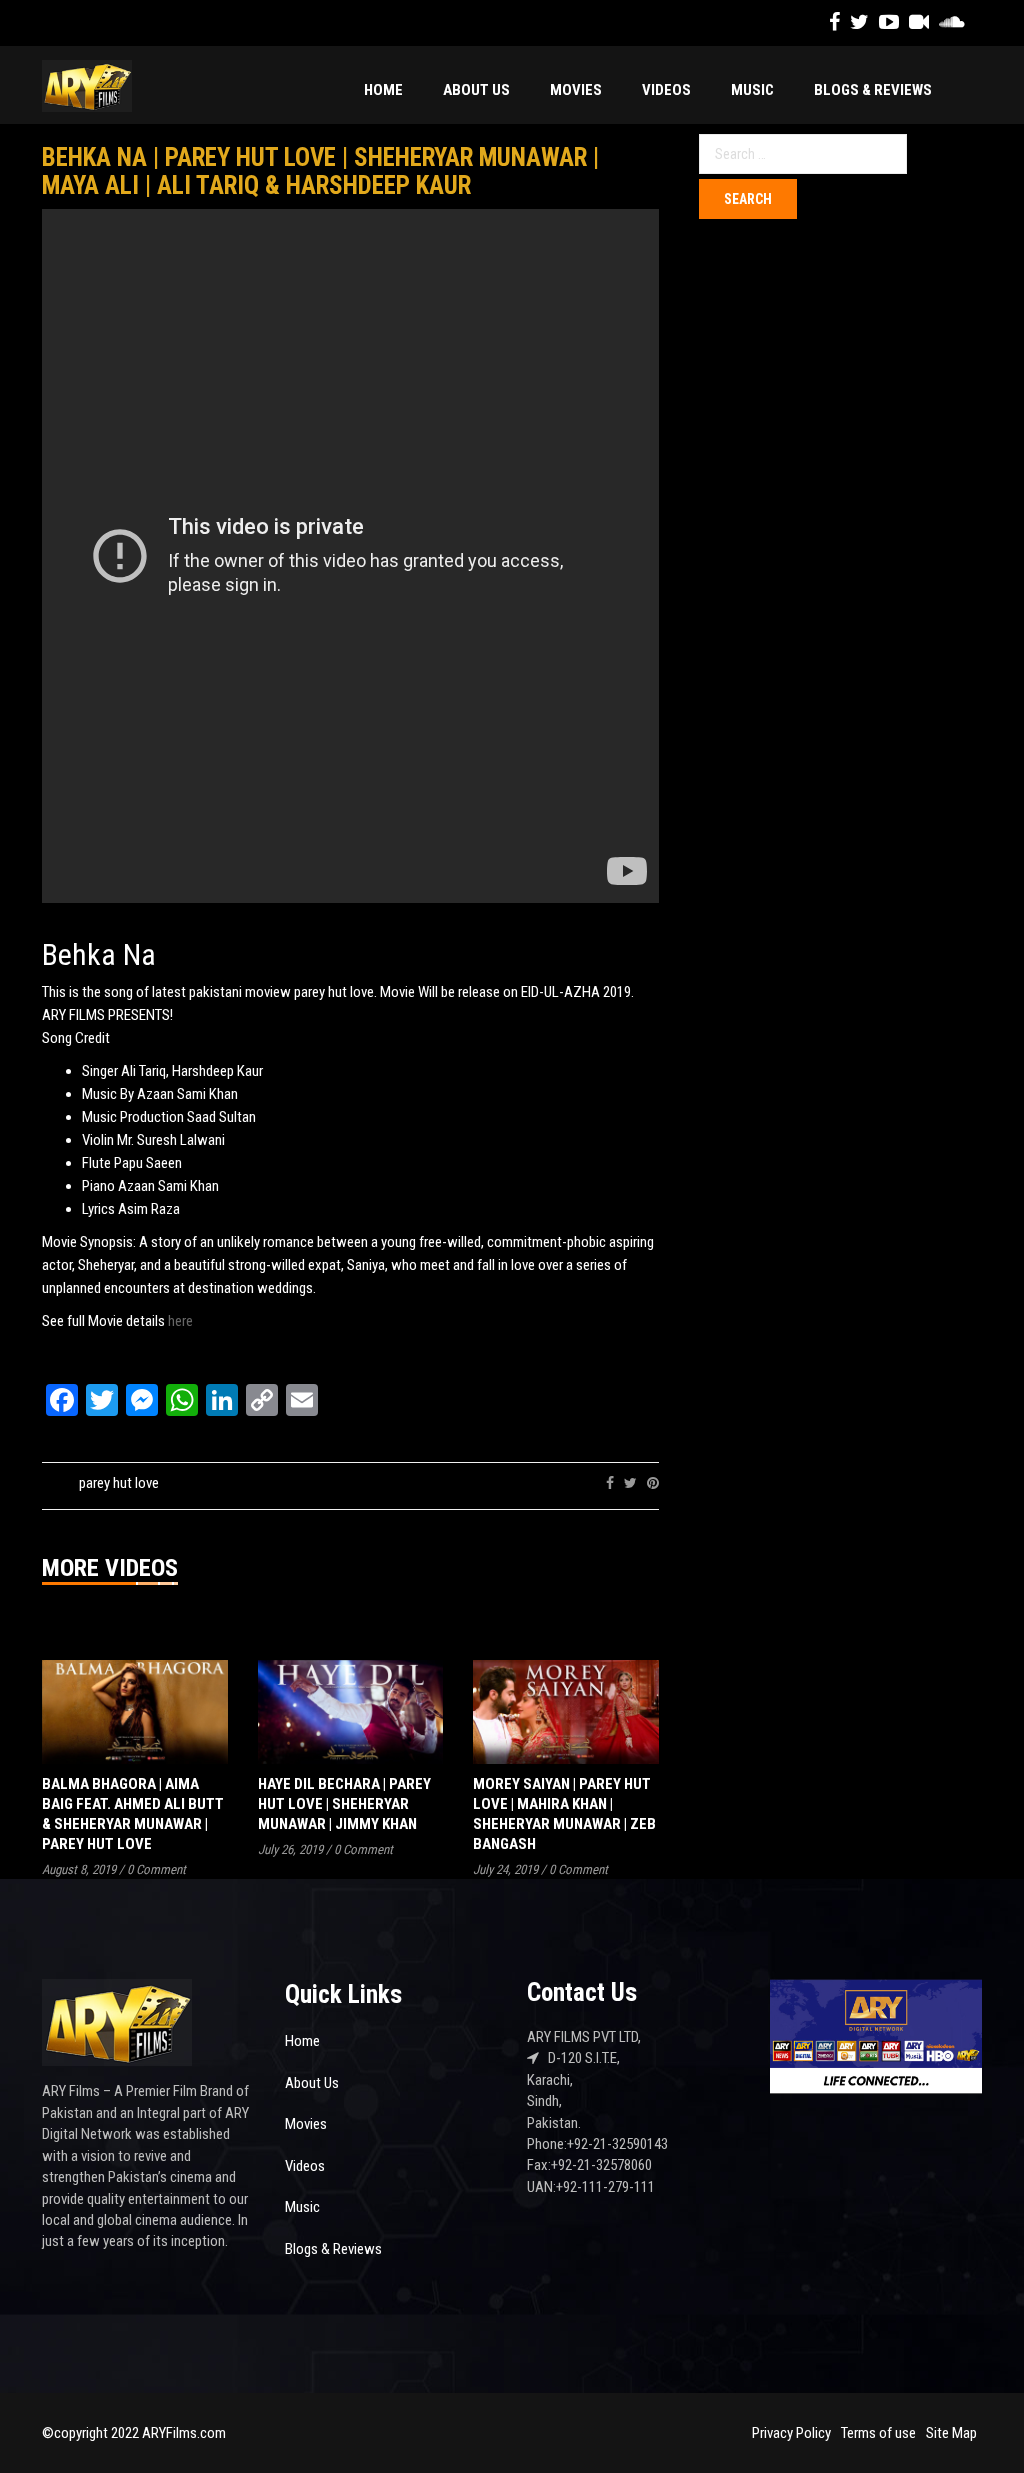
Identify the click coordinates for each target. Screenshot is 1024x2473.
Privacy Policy (791, 2433)
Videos (666, 90)
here (180, 1321)
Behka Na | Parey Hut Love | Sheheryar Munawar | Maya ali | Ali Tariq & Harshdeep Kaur (320, 171)
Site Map (951, 2433)
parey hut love (119, 1483)
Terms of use (878, 2433)
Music (752, 90)
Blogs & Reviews (873, 90)
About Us (476, 90)
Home (383, 90)
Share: (575, 1483)
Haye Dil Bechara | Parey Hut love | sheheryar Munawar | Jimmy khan (344, 1804)
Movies (576, 90)
